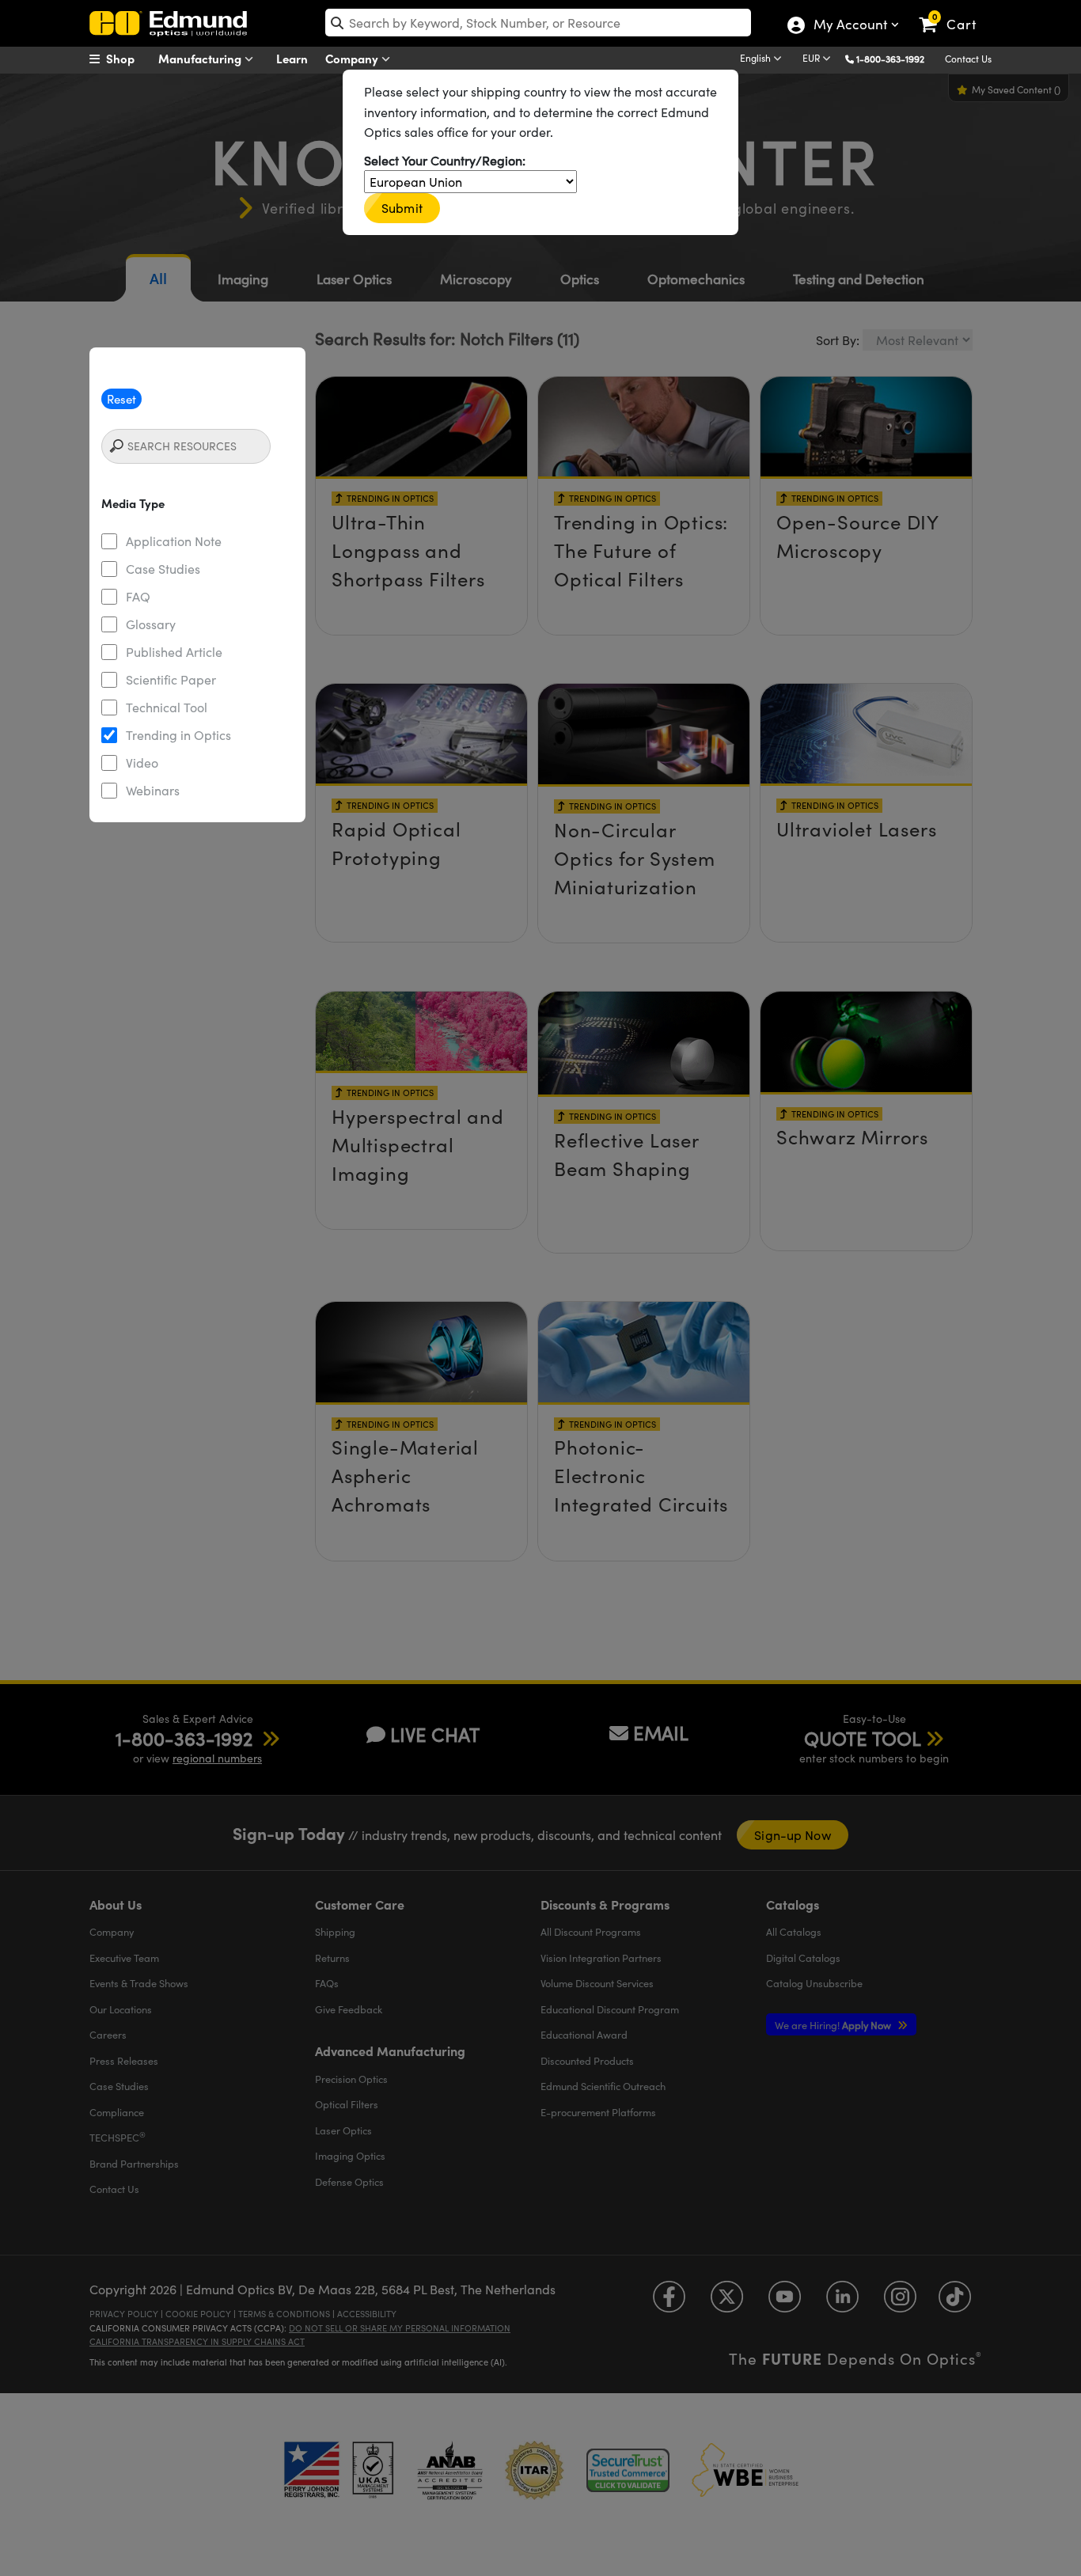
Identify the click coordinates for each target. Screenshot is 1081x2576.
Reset (121, 399)
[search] (538, 23)
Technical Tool (167, 707)
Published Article (174, 652)
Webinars (153, 790)
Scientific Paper (171, 679)
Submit (402, 208)
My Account (850, 26)
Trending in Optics (178, 735)
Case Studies (163, 569)
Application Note (174, 541)
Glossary (151, 624)
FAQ (138, 596)
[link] (955, 12)
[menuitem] (129, 59)
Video (142, 763)
